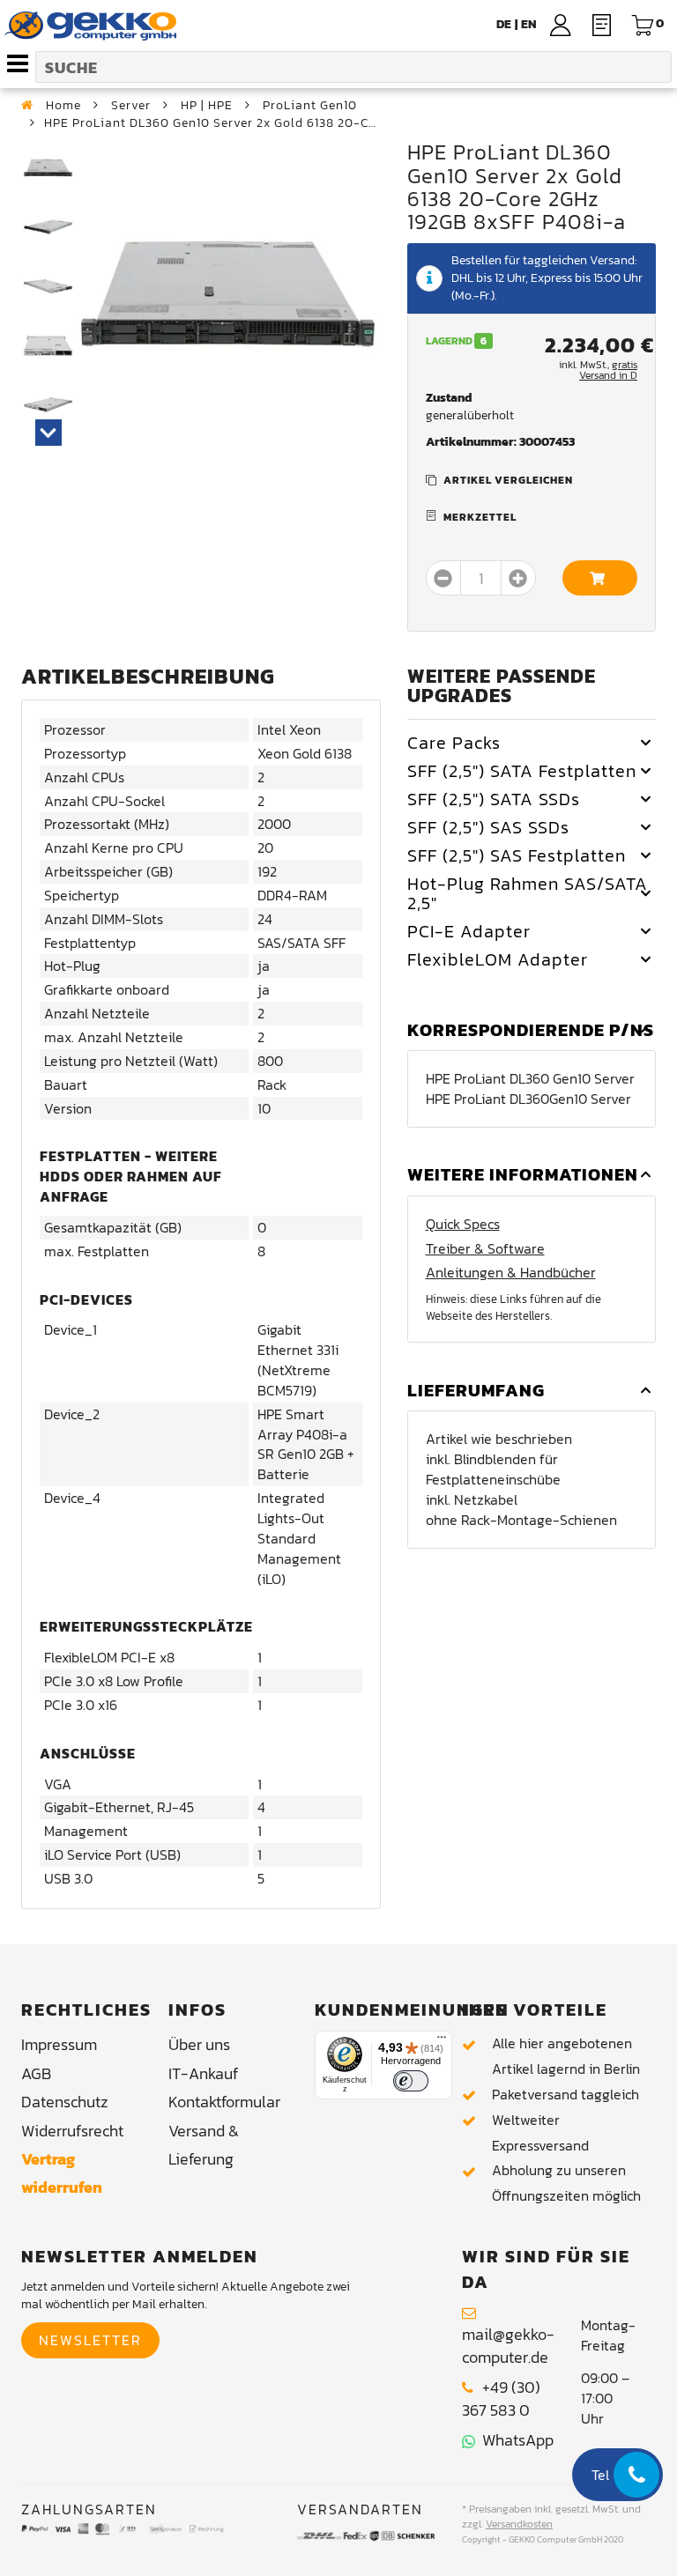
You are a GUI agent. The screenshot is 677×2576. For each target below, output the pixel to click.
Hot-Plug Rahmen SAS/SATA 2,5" (528, 893)
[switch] (411, 2081)
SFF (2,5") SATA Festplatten (522, 771)
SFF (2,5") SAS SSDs (488, 827)
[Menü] (442, 2041)
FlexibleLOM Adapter (498, 959)
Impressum (59, 2044)
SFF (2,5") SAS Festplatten (517, 855)
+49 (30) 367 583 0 (501, 2398)
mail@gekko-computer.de (508, 2346)
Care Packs (454, 743)
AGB (36, 2073)
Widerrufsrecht (72, 2131)
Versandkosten (519, 2524)
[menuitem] (529, 24)
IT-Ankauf (203, 2073)
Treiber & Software (485, 1249)
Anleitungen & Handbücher (511, 1273)
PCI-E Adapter (469, 931)
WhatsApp (514, 2440)
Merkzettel (480, 517)
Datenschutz (65, 2102)
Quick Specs (463, 1224)
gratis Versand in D (608, 370)
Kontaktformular (224, 2102)
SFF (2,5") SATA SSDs (494, 799)
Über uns (199, 2044)
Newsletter (90, 2340)
